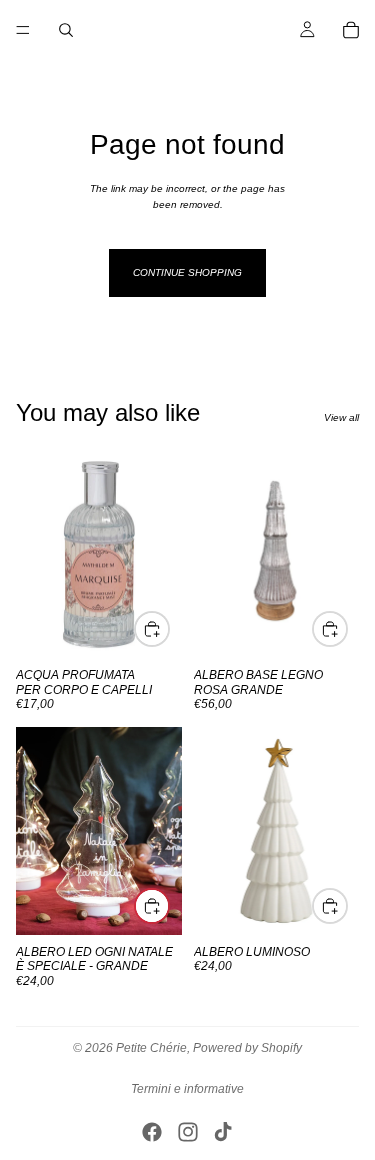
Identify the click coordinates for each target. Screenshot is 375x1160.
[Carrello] (351, 30)
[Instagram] (188, 1132)
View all (341, 417)
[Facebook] (152, 1132)
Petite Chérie (151, 1048)
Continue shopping (187, 272)
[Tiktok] (223, 1132)
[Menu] (23, 30)
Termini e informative (187, 1089)
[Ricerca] (66, 30)
